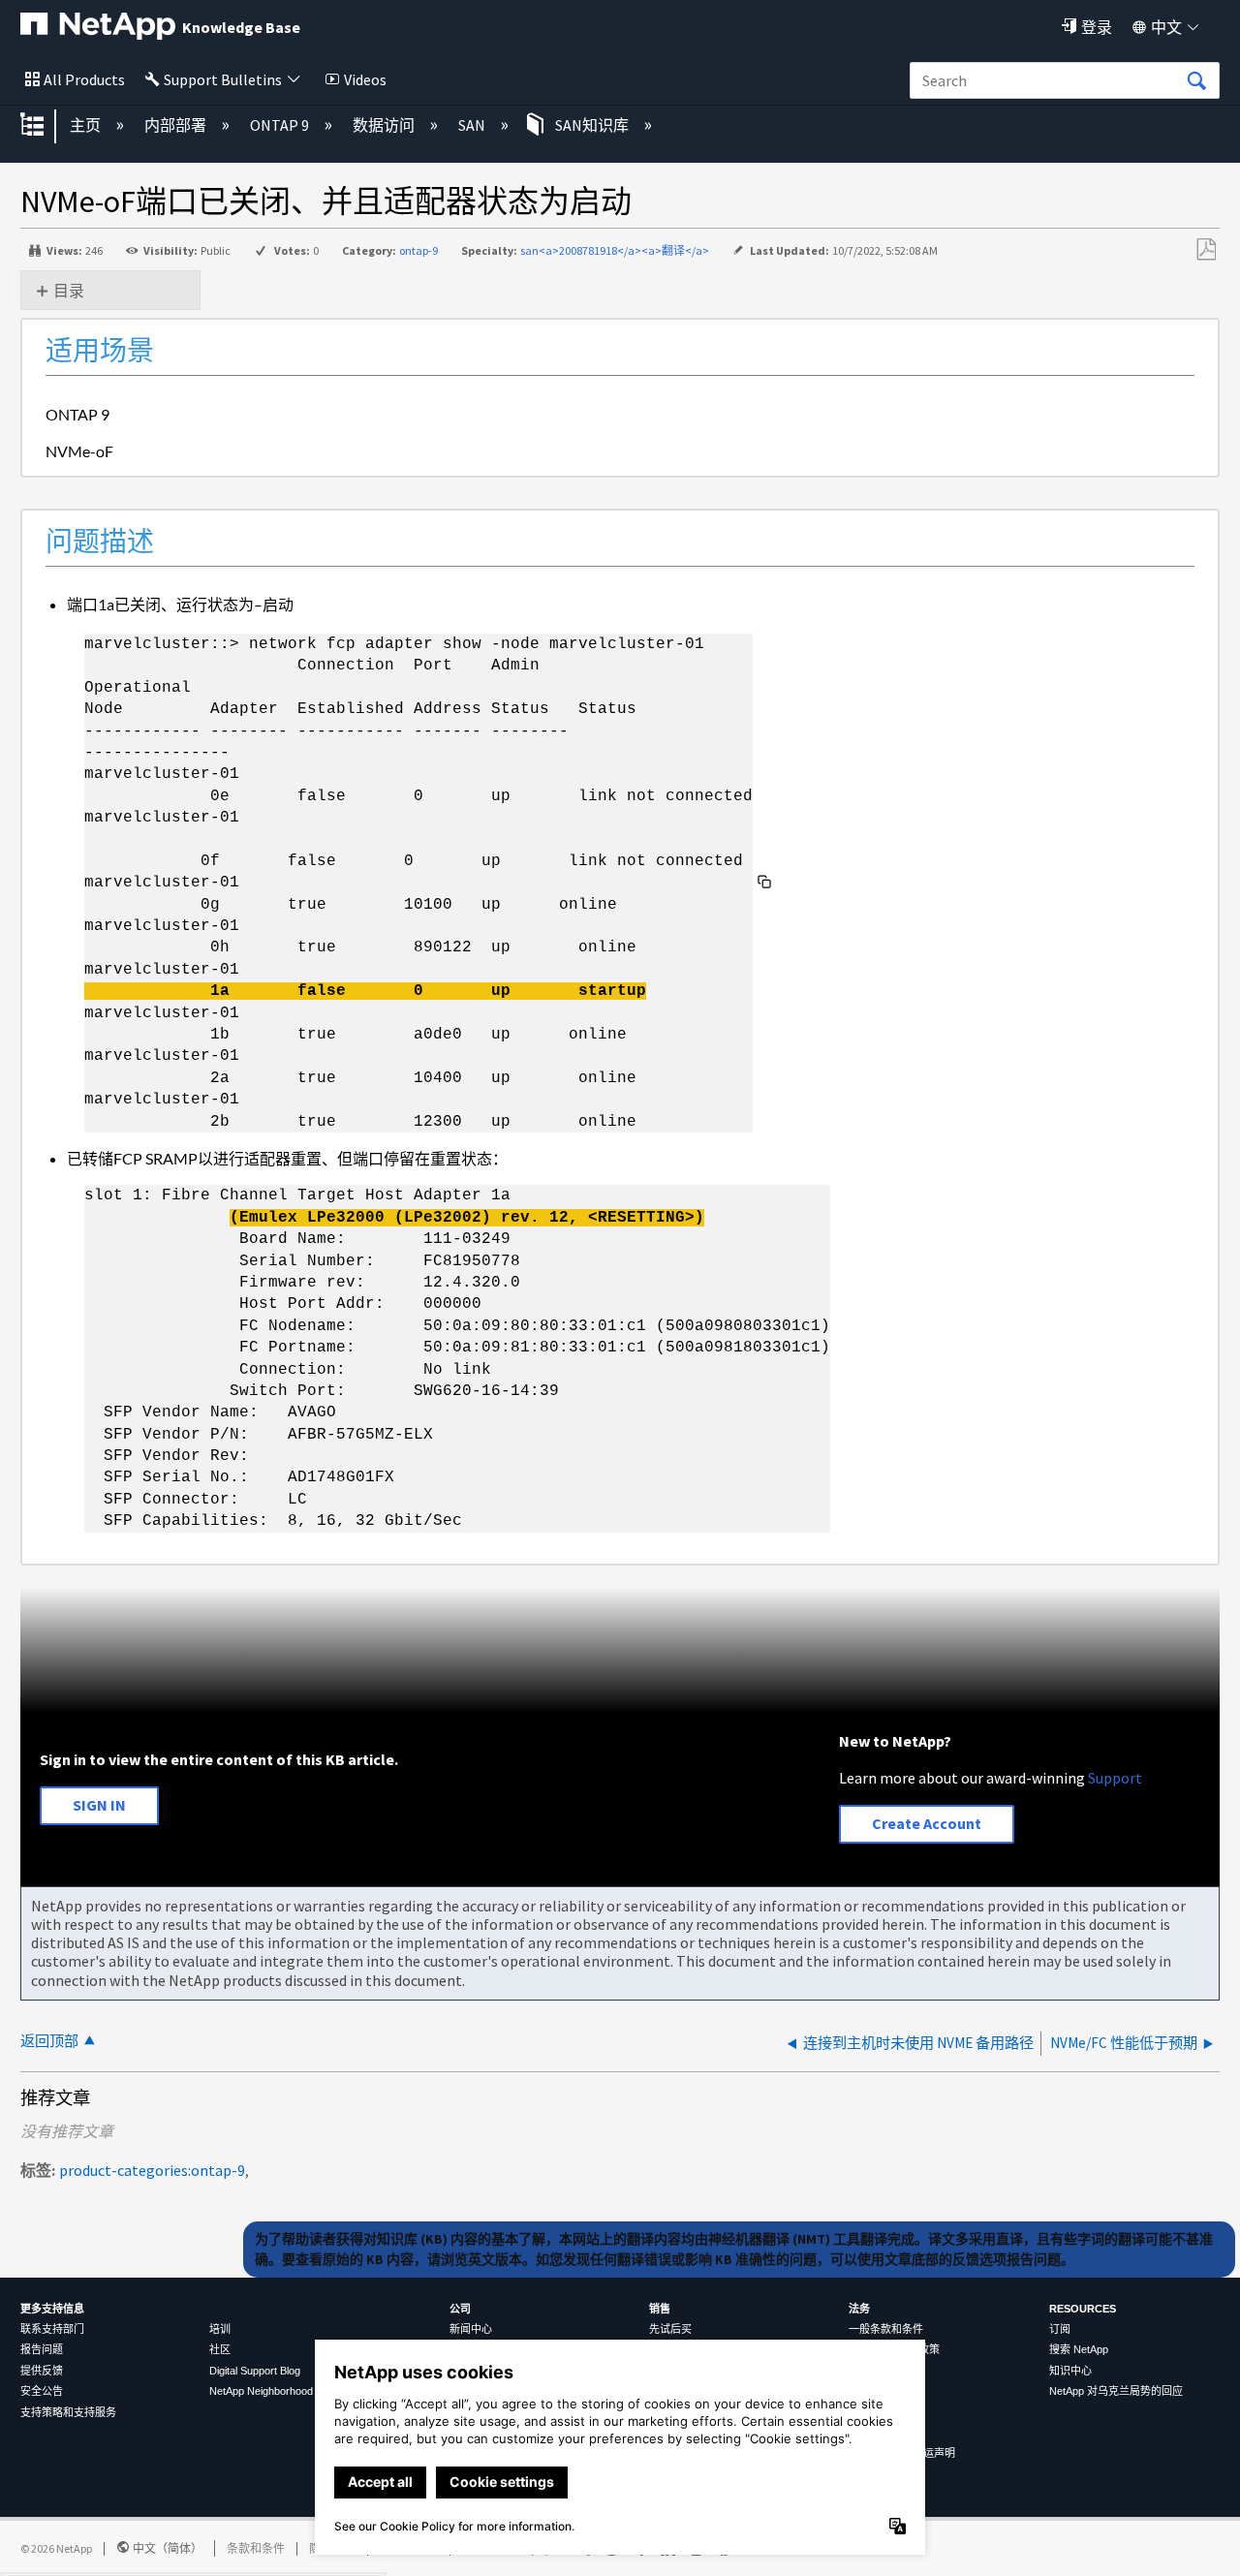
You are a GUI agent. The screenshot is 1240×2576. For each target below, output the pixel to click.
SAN (473, 125)
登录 (1097, 27)
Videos (365, 79)
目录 (69, 291)
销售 (660, 2309)
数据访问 (385, 125)
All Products (84, 79)
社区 (220, 2349)
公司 (460, 2309)
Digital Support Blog (255, 2371)
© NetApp (56, 2548)
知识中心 (1070, 2371)
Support (1115, 1778)
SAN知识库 (592, 125)
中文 (1166, 27)
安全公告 (42, 2391)
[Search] (1196, 81)
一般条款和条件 (886, 2329)
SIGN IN (99, 1805)
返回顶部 (49, 2041)
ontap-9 (418, 250)
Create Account (927, 1823)
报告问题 (42, 2349)
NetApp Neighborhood (261, 2391)
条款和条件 (256, 2548)
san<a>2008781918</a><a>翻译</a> (615, 250)
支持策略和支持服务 (68, 2412)
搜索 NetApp (1079, 2349)
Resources (1083, 2309)
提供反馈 (42, 2371)
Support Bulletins (223, 79)
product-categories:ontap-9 (152, 2170)
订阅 (1060, 2329)
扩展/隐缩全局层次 (45, 126)
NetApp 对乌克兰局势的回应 (1116, 2391)
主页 (87, 125)
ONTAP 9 (281, 125)
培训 (220, 2329)
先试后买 (670, 2329)
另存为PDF (1206, 250)
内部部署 (177, 125)
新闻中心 (471, 2329)
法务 (859, 2309)
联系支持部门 (52, 2329)
